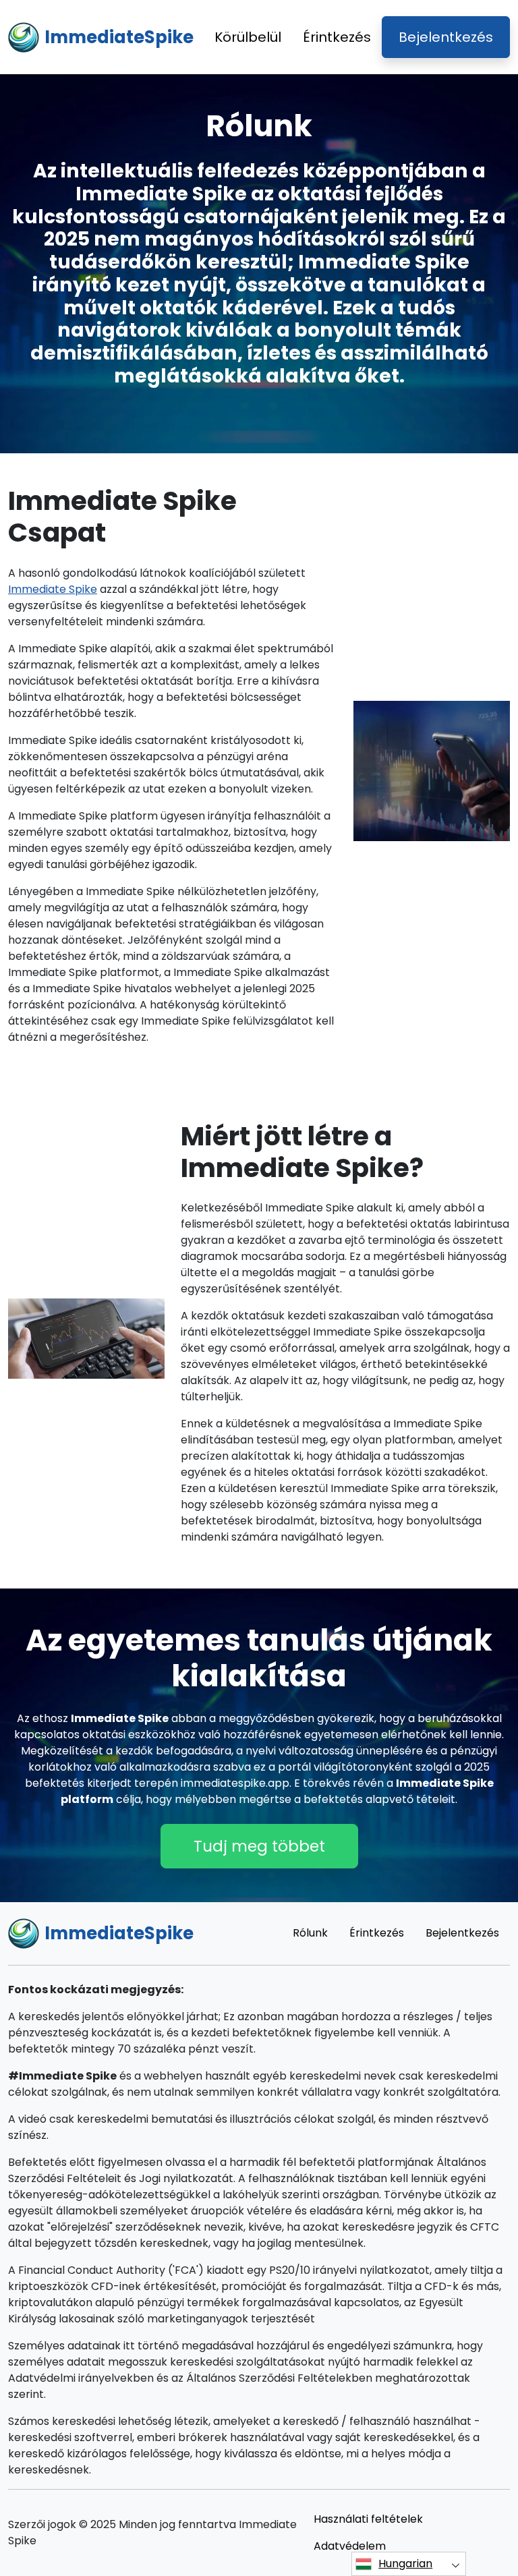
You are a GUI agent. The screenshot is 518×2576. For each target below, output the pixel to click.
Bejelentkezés (446, 37)
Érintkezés (337, 37)
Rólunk (310, 1933)
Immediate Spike (53, 589)
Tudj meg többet (259, 1846)
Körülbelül (248, 37)
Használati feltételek (368, 2519)
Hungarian (405, 2564)
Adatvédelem (350, 2546)
